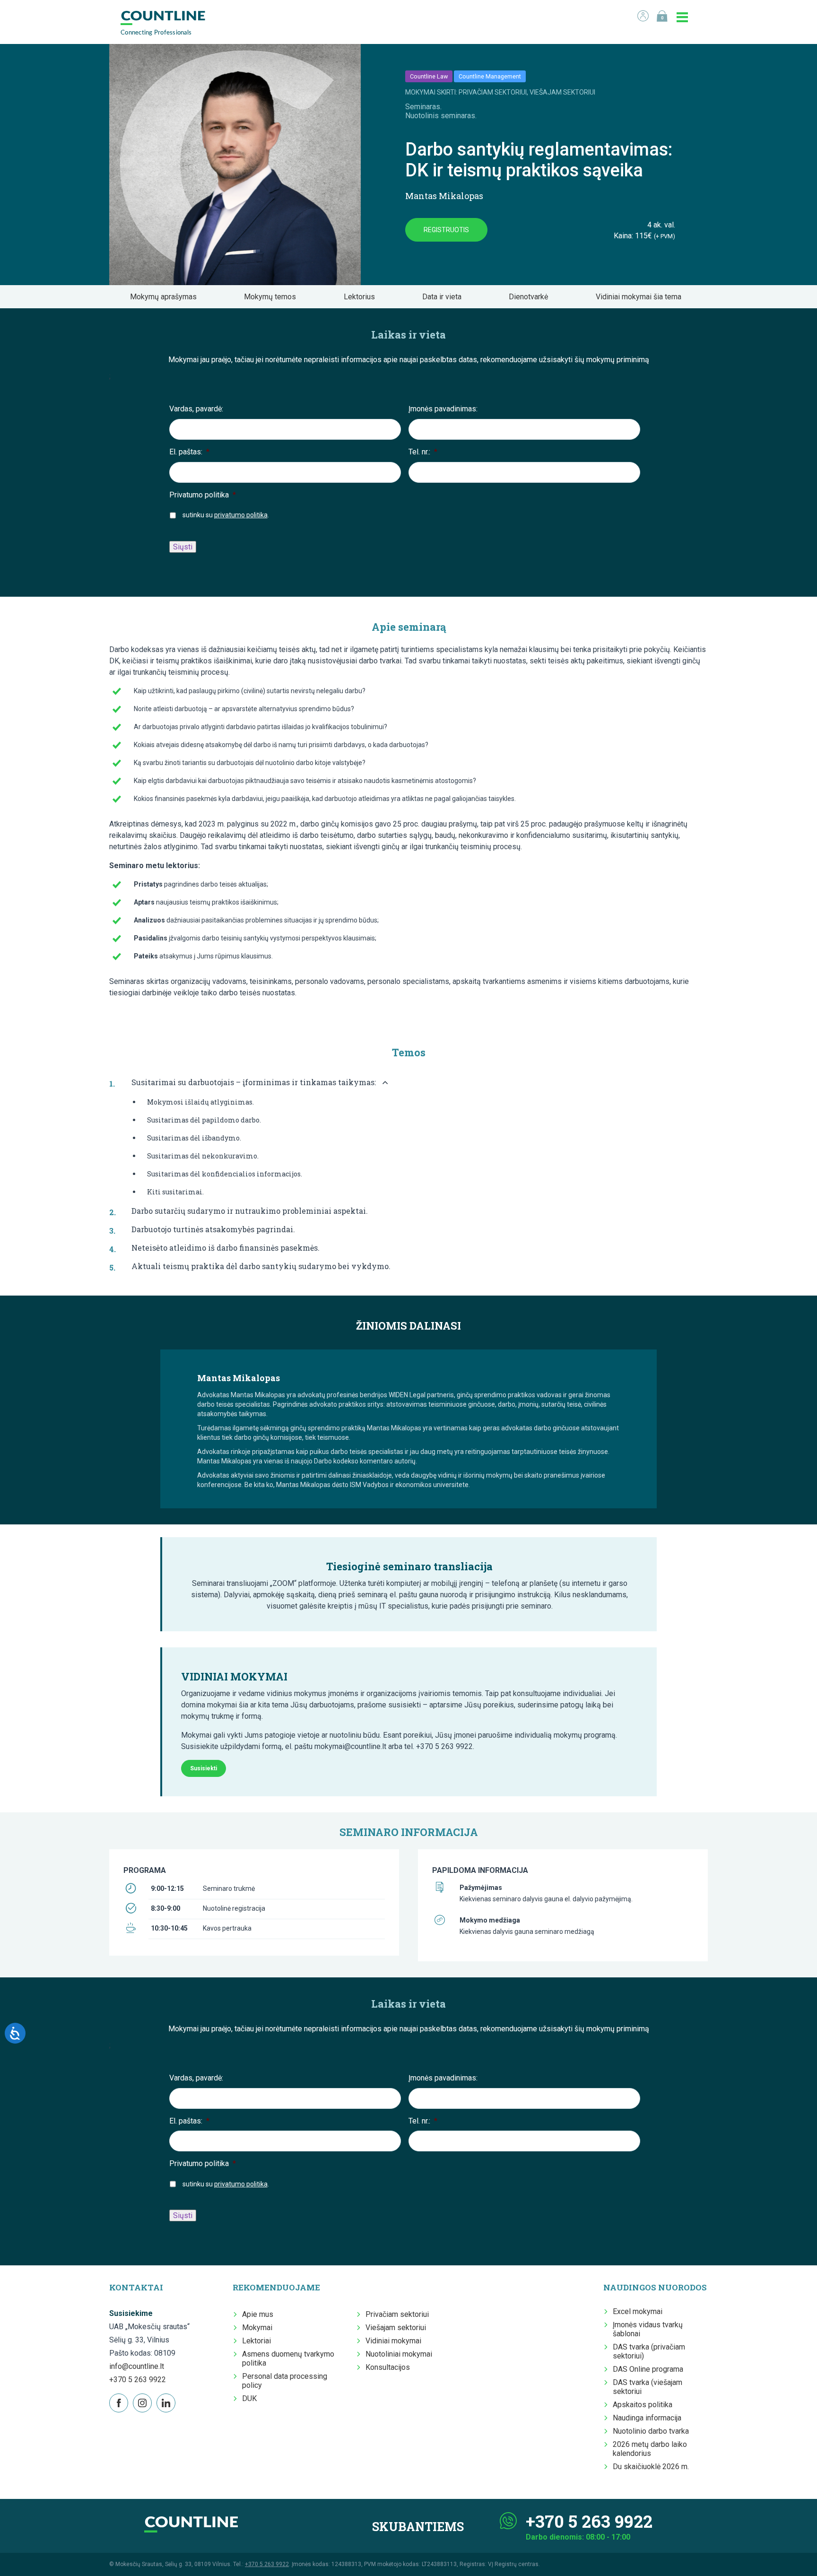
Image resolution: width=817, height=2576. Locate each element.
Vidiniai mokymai (393, 2341)
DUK (249, 2398)
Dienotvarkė (531, 297)
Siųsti (183, 547)
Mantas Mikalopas (444, 196)
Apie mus (258, 2314)
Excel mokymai (638, 2311)
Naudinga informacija (647, 2418)
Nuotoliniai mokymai (399, 2354)
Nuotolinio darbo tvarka (651, 2431)
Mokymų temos (273, 297)
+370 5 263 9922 (138, 2380)
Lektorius (362, 297)
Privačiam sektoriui (397, 2314)
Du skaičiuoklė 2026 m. (651, 2467)
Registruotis (446, 230)
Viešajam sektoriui (396, 2328)
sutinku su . (226, 515)
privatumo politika (241, 515)
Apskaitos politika (643, 2405)
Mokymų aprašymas (166, 297)
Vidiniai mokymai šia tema (641, 297)
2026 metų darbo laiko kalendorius (650, 2449)
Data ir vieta (445, 297)
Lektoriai (256, 2341)
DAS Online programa (648, 2369)
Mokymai (257, 2328)
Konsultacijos (388, 2367)
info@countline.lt (137, 2366)
